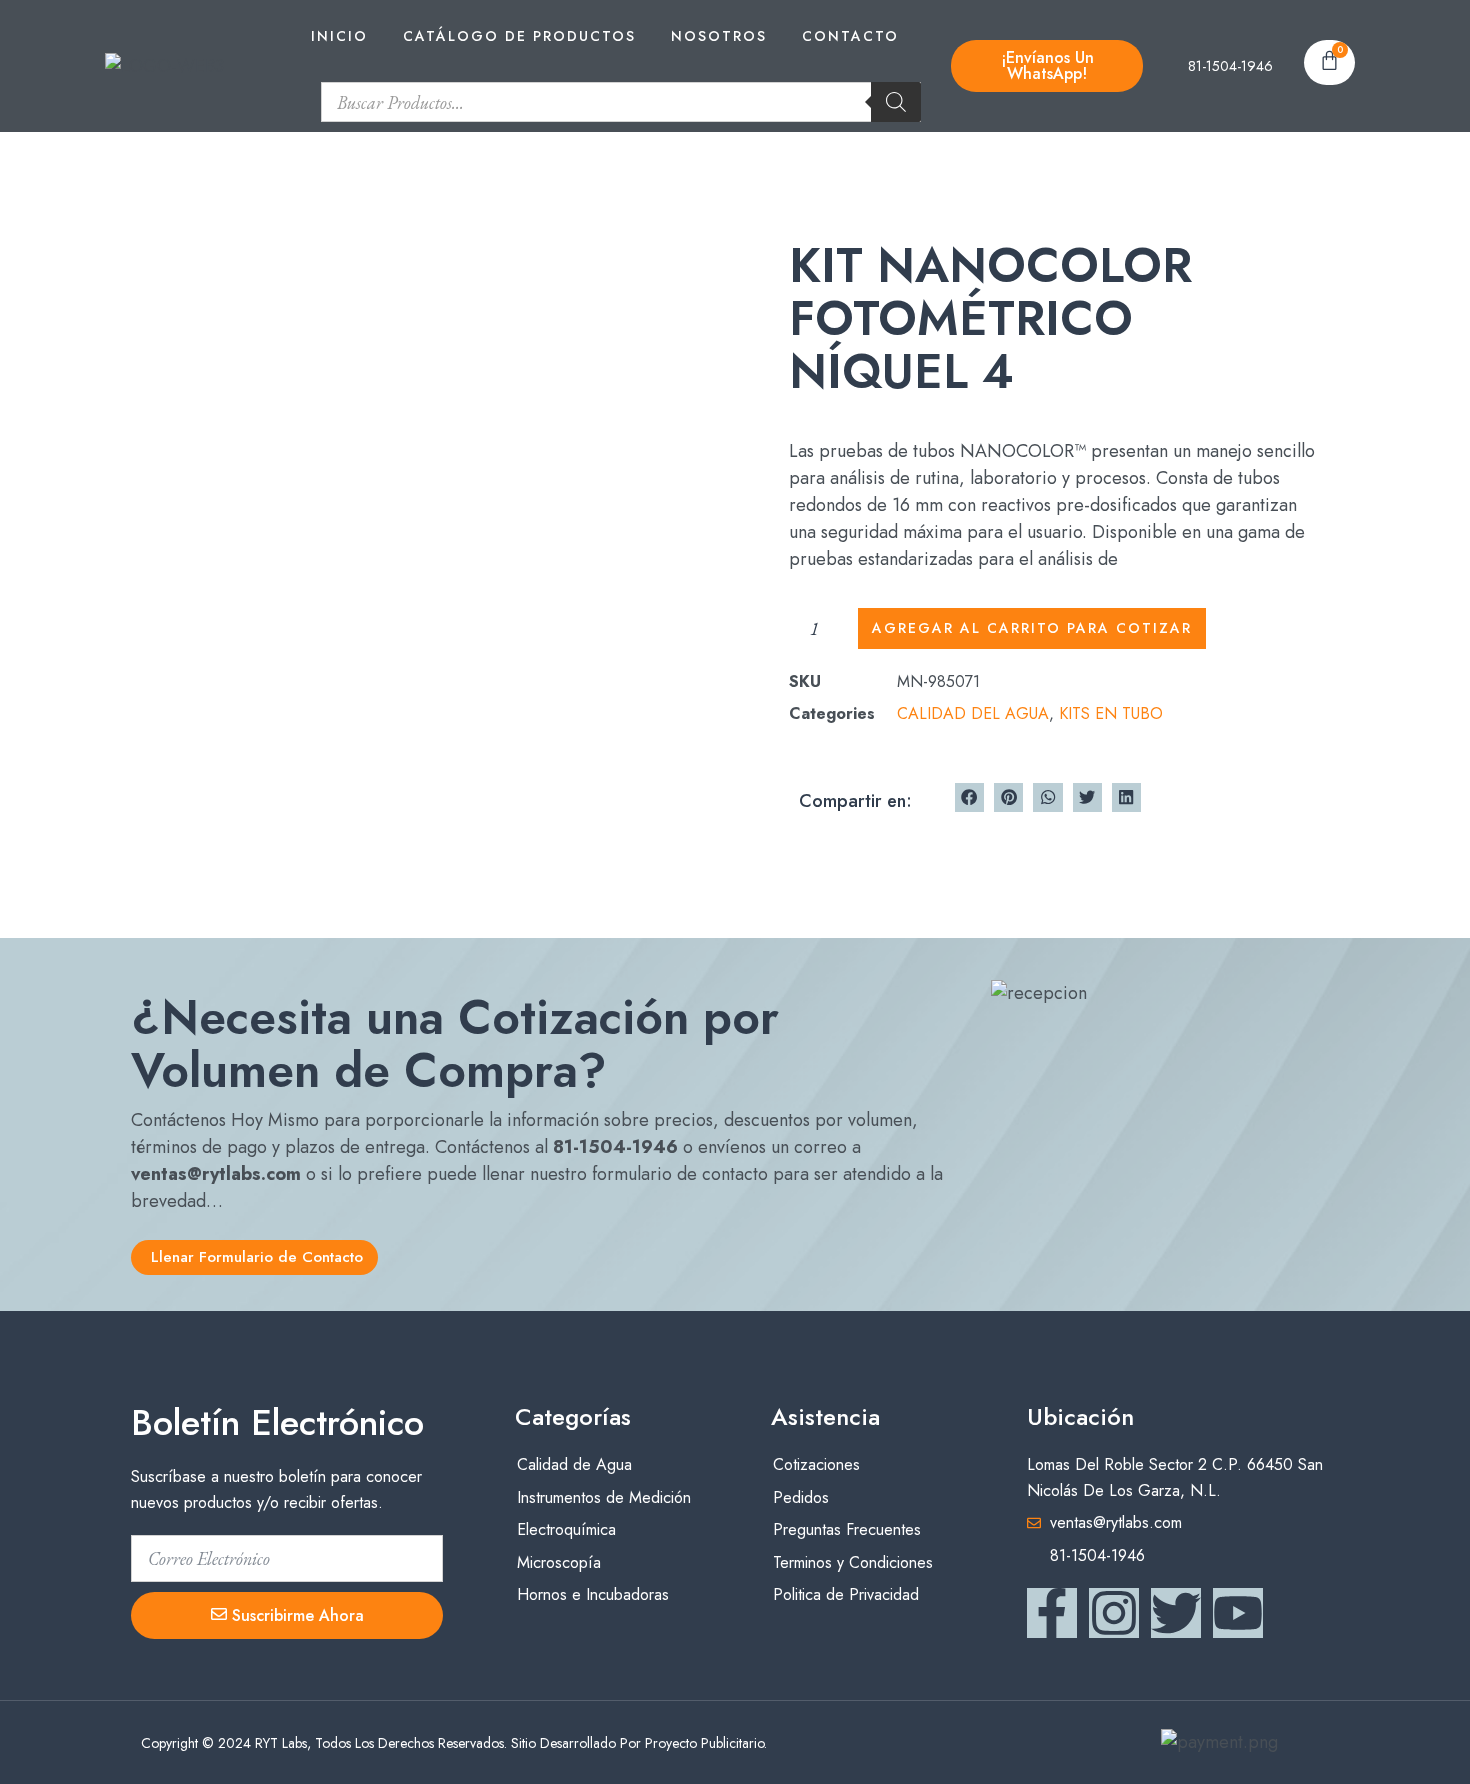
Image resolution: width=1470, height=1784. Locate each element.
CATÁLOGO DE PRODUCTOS (519, 36)
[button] (969, 797)
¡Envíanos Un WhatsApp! (1047, 65)
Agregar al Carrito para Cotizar (1032, 628)
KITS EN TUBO (1111, 713)
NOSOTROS (719, 36)
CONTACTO (850, 36)
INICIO (339, 36)
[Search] (896, 102)
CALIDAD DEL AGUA (973, 713)
